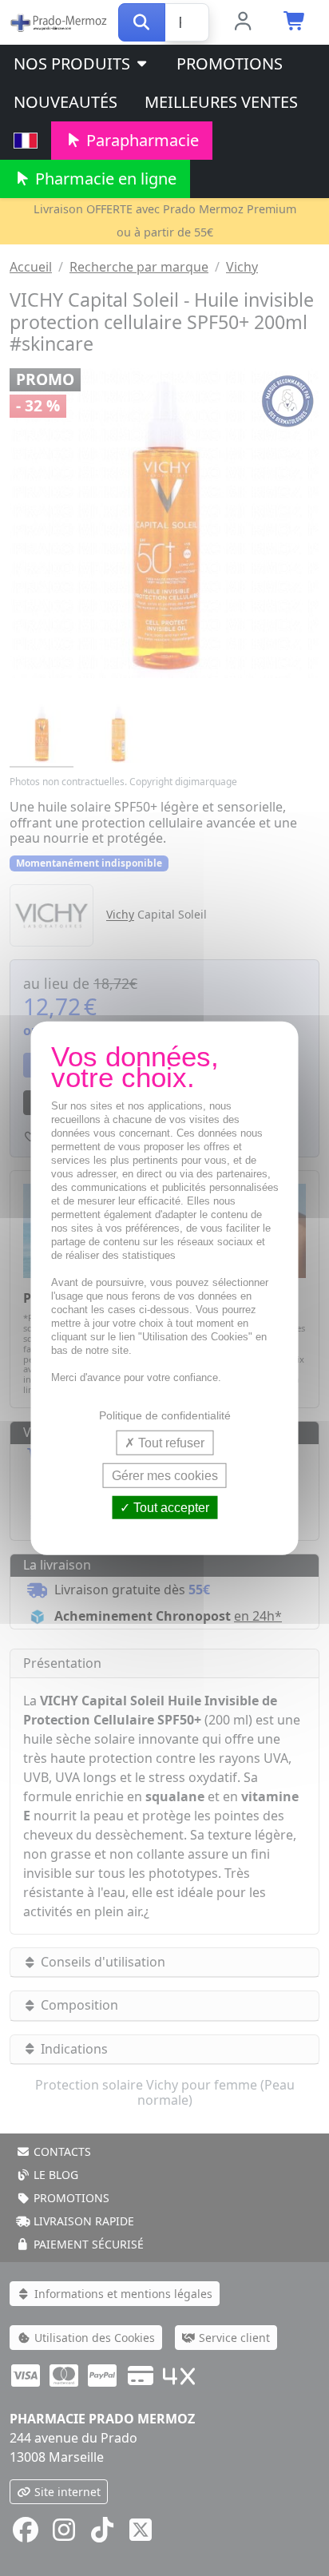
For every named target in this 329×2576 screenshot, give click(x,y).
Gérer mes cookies (165, 1475)
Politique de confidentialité (165, 1415)
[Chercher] (142, 22)
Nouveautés (65, 102)
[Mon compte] (243, 22)
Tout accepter (170, 1508)
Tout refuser (170, 1442)
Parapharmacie (141, 140)
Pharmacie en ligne (104, 179)
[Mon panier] (295, 22)
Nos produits (74, 64)
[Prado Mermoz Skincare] (59, 21)
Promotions (230, 64)
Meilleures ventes (221, 102)
